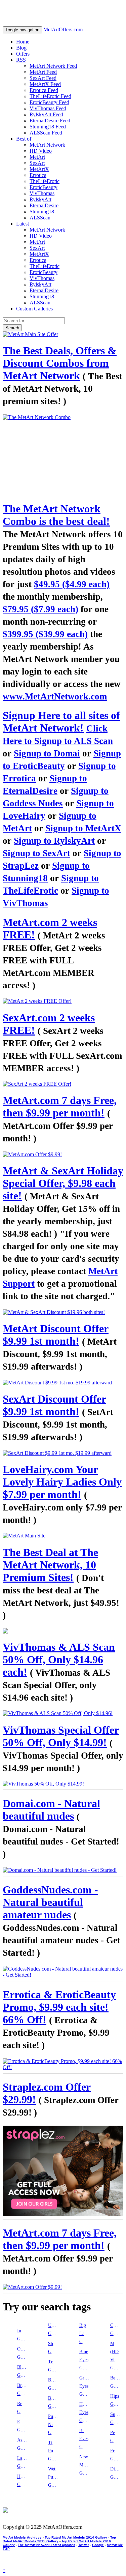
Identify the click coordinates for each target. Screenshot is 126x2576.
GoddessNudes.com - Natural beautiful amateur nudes (50, 1902)
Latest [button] (23, 224)
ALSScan (40, 218)
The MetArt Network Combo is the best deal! (56, 515)
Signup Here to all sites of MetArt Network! (61, 722)
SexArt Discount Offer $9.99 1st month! (54, 1405)
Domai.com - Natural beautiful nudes (51, 1810)
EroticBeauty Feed (49, 102)
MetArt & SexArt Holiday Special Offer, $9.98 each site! (63, 1183)
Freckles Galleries (116, 2455)
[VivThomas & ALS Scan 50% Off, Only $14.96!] (63, 1713)
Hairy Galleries (23, 2480)
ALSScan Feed (46, 133)
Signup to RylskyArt (54, 841)
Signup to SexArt (36, 853)
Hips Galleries (116, 2400)
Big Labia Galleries (85, 2333)
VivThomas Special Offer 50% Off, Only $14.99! (61, 1736)
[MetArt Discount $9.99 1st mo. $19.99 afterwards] (63, 1383)
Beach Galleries (116, 2382)
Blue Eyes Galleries (85, 2360)
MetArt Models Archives (22, 2537)
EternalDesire (44, 205)
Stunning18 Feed (48, 127)
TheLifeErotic (45, 181)
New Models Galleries (85, 2465)
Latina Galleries (23, 2462)
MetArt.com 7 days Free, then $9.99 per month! (60, 1106)
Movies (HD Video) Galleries (116, 2356)
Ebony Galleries (23, 2426)
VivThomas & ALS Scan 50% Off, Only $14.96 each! (59, 1659)
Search (12, 328)
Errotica (38, 175)
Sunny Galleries (116, 2418)
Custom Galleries (34, 309)
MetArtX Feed (45, 84)
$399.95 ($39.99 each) (45, 634)
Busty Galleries (54, 2402)
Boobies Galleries (54, 2384)
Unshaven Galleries (54, 2329)
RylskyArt (40, 199)
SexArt (37, 163)
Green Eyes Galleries (85, 2386)
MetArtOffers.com (63, 29)
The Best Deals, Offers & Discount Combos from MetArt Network (60, 363)
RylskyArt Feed (46, 114)
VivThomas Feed (48, 108)
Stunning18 (42, 212)
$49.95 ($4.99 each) (72, 584)
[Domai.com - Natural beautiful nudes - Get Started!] (63, 1870)
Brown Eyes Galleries (85, 2439)
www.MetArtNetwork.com (55, 696)
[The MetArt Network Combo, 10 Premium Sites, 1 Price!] (63, 455)
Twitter (84, 2545)
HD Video (41, 151)
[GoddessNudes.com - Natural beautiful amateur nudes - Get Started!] (63, 1972)
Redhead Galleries (23, 2408)
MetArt (37, 157)
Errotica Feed (44, 90)
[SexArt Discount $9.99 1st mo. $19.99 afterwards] (63, 1453)
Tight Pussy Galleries (54, 2451)
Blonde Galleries (23, 2371)
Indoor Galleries (23, 2335)
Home (23, 42)
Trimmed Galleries (54, 2366)
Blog (21, 48)
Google (98, 2545)
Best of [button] (24, 139)
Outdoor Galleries (23, 2353)
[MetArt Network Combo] (63, 1631)
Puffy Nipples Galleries (54, 2424)
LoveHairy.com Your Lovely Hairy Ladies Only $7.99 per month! (62, 1482)
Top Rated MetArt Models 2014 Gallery (76, 2537)
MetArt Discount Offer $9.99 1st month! (56, 1335)
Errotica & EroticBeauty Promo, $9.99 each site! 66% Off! (59, 2007)
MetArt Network (47, 145)
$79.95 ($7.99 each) (40, 609)
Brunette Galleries (23, 2389)
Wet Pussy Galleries (54, 2477)
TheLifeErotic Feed (50, 96)
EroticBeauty (44, 187)
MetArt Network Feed (53, 66)
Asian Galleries (23, 2444)
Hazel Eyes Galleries (85, 2412)
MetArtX (39, 169)
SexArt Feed (43, 78)
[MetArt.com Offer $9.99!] (63, 1155)
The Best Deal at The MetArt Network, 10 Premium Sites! (50, 1565)
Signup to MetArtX (83, 828)
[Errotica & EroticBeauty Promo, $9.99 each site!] (63, 2064)
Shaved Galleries (54, 2348)
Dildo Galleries (116, 2473)
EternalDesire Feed (50, 121)
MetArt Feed (43, 72)
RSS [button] (21, 60)
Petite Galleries (116, 2437)
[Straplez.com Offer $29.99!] (63, 2171)
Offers (23, 54)
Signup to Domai (47, 753)
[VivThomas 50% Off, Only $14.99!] (63, 1784)
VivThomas (42, 193)
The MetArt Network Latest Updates (47, 2545)
